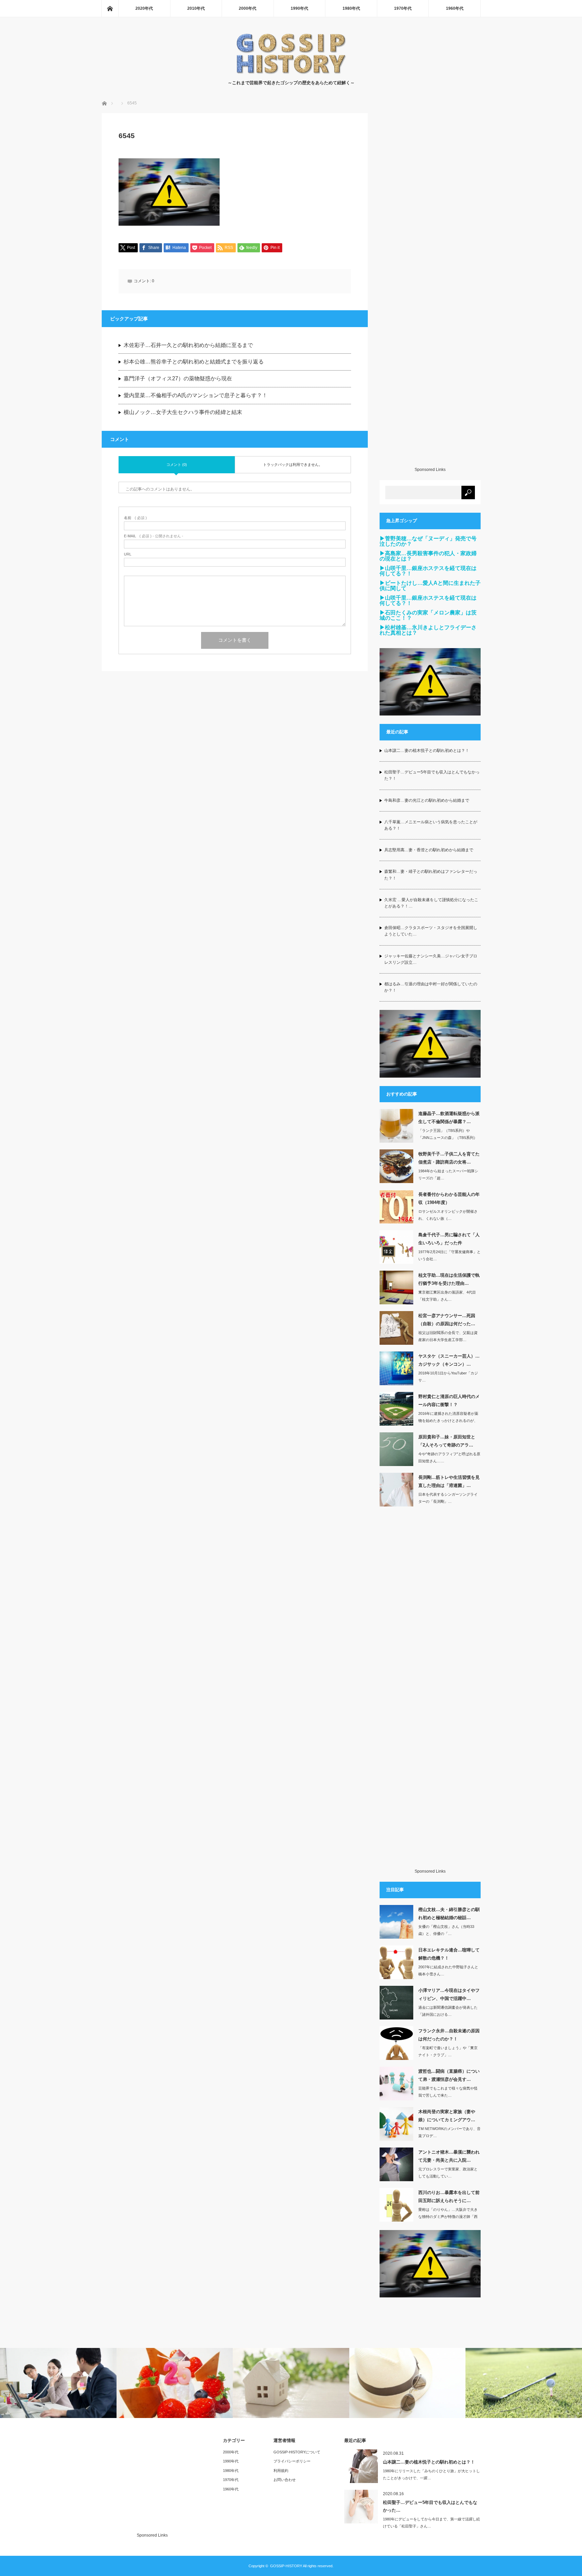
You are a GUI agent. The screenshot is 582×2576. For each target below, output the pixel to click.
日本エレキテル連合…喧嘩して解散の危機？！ (449, 1954)
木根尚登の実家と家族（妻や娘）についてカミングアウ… (447, 2116)
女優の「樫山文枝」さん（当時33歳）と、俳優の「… (446, 1930)
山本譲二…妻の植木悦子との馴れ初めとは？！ (427, 751)
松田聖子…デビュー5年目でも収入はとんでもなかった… (430, 2506)
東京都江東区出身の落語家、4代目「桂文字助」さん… (447, 1296)
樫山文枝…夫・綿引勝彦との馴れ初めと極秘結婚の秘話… (449, 1913)
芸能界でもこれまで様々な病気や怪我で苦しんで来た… (448, 2092)
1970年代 (403, 8)
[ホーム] (110, 8)
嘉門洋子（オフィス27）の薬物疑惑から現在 (178, 378)
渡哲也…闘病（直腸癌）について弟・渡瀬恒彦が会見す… (449, 2075)
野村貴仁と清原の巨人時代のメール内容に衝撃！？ (449, 1400)
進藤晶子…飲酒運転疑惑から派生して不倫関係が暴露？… (449, 1117)
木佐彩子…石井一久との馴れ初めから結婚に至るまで (188, 345)
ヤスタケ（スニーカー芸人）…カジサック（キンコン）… (449, 1360)
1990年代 (299, 8)
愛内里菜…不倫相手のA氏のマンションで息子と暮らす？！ (196, 395)
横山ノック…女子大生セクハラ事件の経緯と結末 (183, 412)
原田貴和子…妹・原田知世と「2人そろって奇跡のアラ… (447, 1441)
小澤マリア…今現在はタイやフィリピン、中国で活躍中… (449, 1994)
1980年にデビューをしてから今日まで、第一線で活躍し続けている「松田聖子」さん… (431, 2523)
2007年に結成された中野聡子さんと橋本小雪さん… (448, 1970)
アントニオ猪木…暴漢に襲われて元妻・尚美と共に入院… (449, 2156)
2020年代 (144, 8)
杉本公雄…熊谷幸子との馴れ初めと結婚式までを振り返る (194, 362)
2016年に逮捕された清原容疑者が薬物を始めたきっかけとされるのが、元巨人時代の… (448, 1421)
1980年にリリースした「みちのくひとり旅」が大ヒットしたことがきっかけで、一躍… (431, 2474)
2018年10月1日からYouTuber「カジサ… (448, 1377)
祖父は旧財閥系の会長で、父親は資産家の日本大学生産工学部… (448, 1336)
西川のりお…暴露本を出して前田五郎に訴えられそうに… (449, 2196)
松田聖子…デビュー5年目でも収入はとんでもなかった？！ (432, 775)
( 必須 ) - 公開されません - (154, 536)
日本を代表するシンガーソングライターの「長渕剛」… (448, 1498)
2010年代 (196, 8)
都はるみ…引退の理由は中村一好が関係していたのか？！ (431, 987)
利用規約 (281, 2471)
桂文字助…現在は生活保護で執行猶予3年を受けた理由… (449, 1279)
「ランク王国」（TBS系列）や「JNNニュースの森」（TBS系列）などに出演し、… (448, 1138)
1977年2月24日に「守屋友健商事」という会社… (449, 1255)
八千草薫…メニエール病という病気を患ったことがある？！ (431, 825)
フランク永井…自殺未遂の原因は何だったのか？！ (449, 2035)
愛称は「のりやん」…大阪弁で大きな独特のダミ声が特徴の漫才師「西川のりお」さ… (448, 2217)
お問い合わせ (285, 2480)
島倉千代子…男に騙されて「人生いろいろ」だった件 (449, 1239)
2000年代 (248, 8)
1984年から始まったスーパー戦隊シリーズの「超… (448, 1174)
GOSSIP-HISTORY (286, 2566)
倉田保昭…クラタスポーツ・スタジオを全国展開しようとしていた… (431, 931)
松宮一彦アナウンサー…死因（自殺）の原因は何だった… (447, 1319)
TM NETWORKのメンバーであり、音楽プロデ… (449, 2132)
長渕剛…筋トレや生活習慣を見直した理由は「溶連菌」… (449, 1481)
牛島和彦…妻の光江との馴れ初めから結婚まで (427, 800)
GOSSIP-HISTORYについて (297, 2452)
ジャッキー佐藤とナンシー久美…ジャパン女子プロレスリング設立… (431, 959)
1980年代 (351, 8)
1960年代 (455, 8)
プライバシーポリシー (292, 2461)
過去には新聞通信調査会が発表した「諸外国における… (448, 2011)
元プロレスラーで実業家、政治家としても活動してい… (448, 2173)
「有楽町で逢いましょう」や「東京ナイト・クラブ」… (448, 2051)
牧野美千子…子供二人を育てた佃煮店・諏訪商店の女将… (449, 1158)
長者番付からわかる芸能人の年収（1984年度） (449, 1198)
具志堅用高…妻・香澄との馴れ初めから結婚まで (429, 850)
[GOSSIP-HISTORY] (291, 73)
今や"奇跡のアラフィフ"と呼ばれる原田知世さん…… (449, 1457)
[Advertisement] (430, 290)
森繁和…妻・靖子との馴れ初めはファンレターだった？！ (431, 875)
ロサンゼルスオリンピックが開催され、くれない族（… (448, 1215)
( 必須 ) (135, 518)
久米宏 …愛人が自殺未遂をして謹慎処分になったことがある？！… (431, 903)
